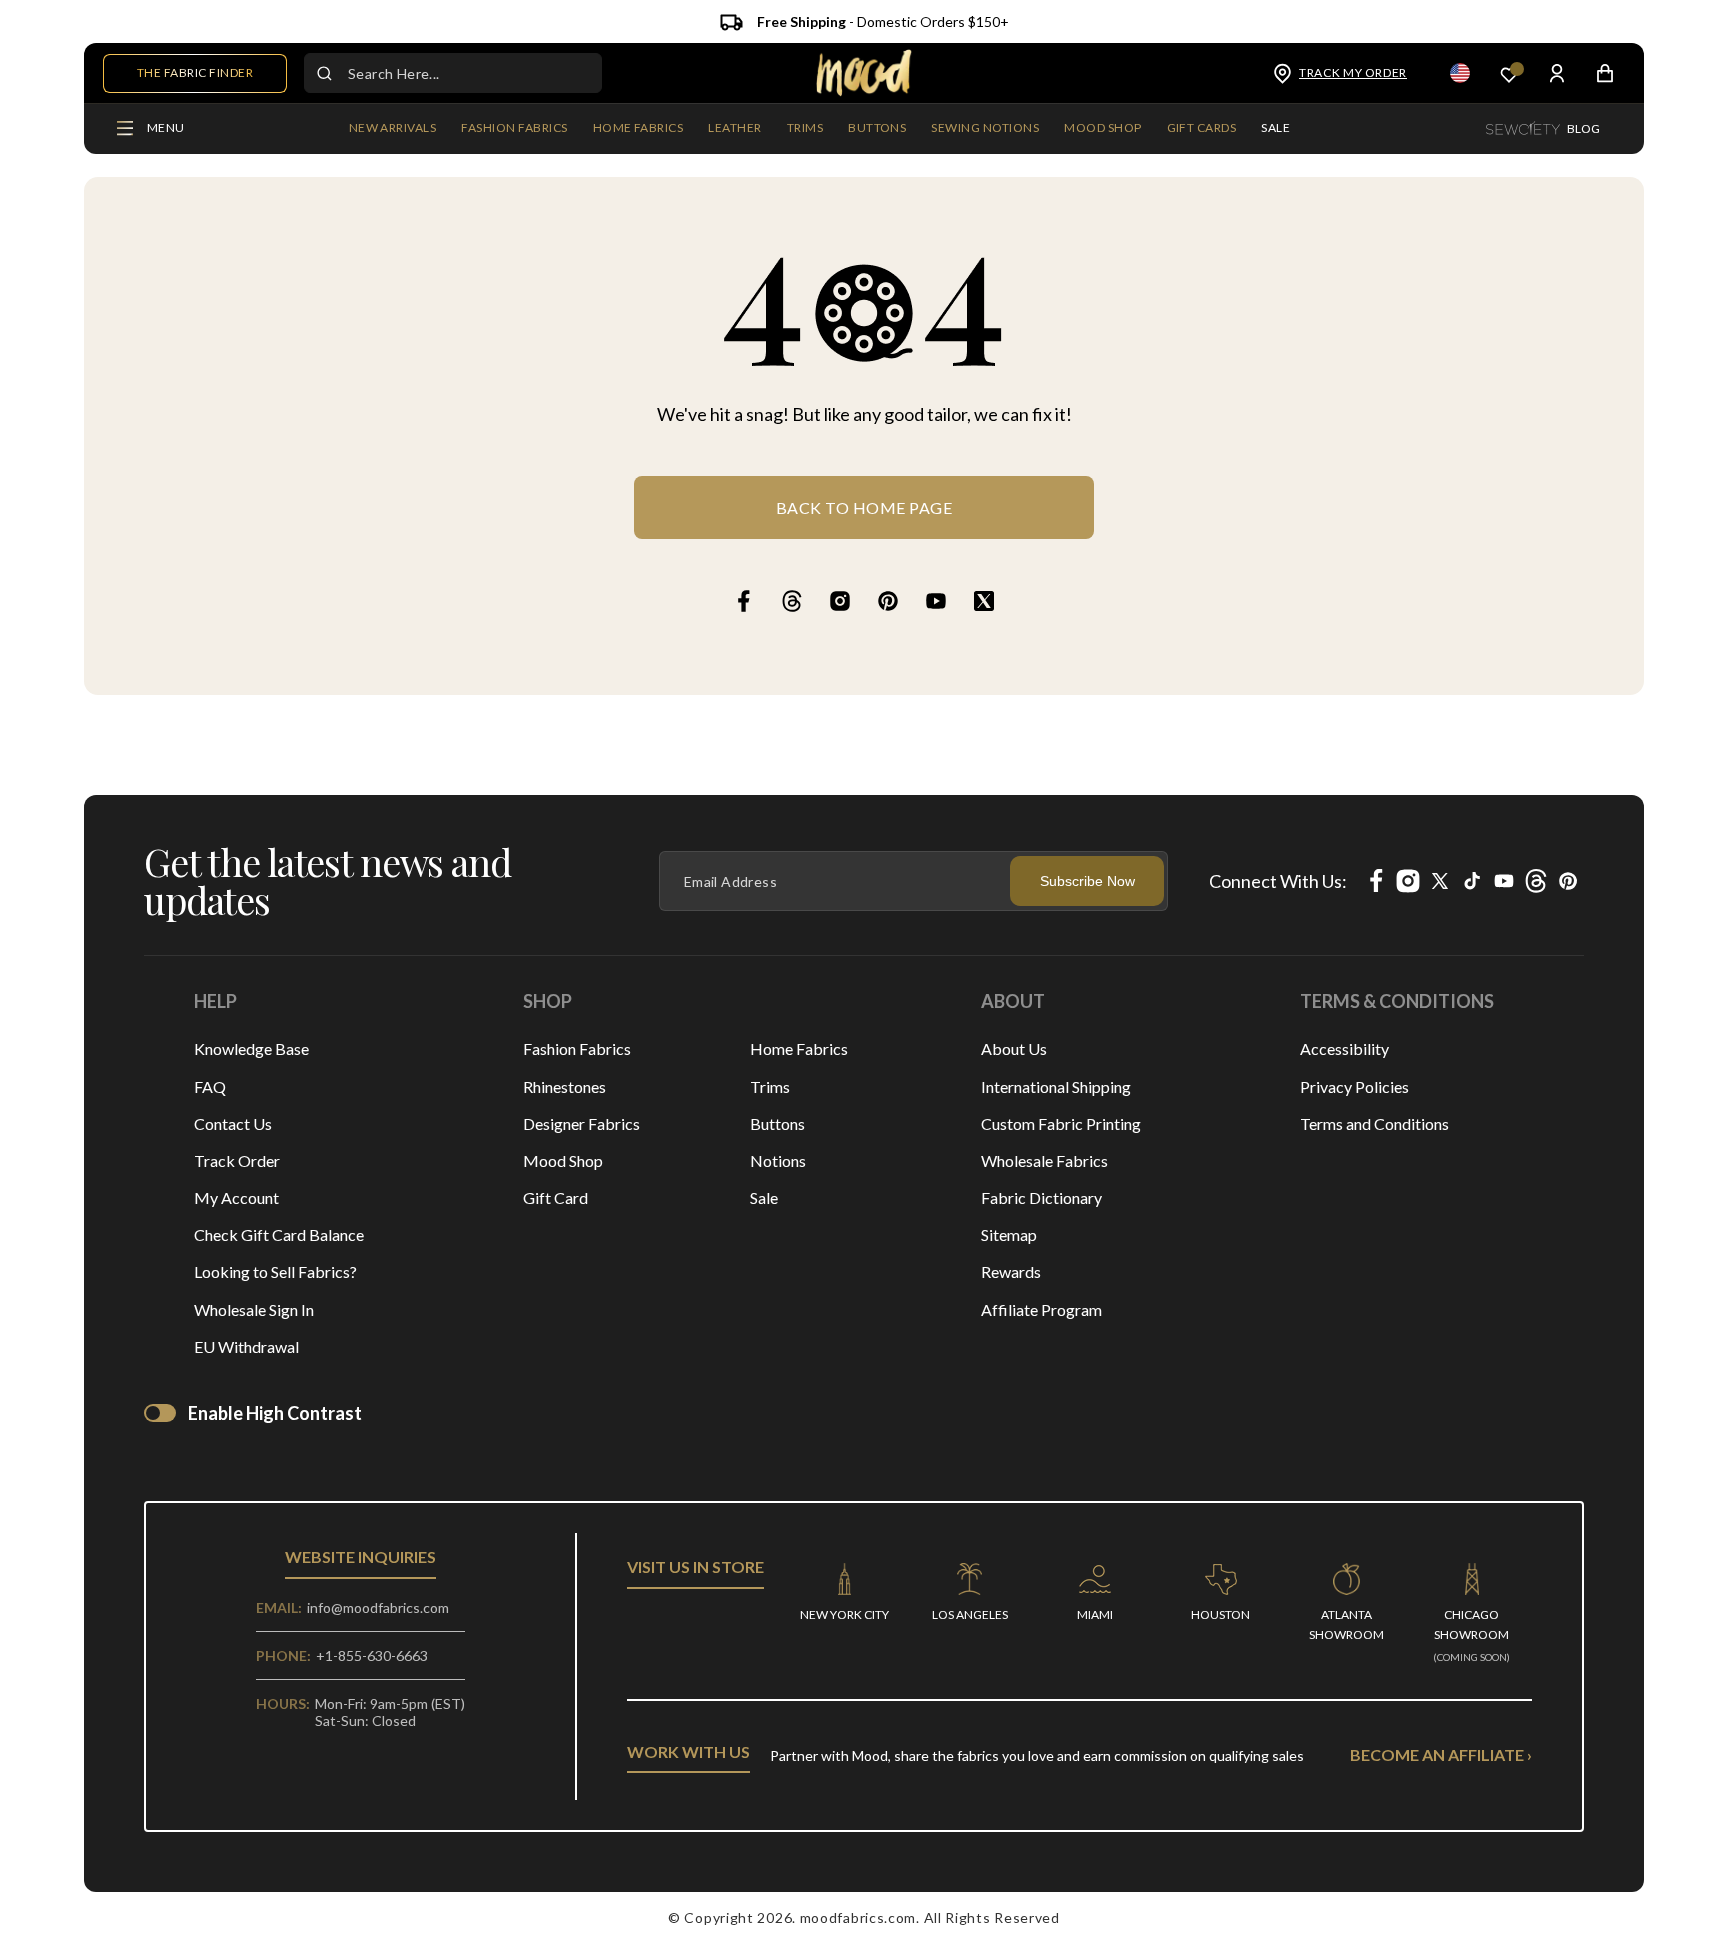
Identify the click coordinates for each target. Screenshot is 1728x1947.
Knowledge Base (251, 1048)
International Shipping (1056, 1086)
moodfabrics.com (858, 1917)
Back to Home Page (864, 507)
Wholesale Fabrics (1044, 1160)
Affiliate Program (1041, 1309)
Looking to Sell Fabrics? (275, 1271)
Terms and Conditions (1374, 1123)
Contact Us (233, 1123)
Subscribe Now (1087, 881)
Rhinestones (564, 1086)
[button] (514, 129)
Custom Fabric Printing (1061, 1123)
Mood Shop (563, 1160)
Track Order (237, 1160)
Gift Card (555, 1197)
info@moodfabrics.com (378, 1607)
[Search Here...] (324, 73)
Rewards (1011, 1271)
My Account (236, 1197)
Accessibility (1344, 1048)
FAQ (210, 1086)
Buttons (777, 1123)
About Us (1014, 1048)
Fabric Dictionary (1041, 1197)
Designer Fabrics (581, 1123)
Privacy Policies (1354, 1086)
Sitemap (1009, 1234)
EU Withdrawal (246, 1346)
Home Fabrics (799, 1048)
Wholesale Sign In (254, 1309)
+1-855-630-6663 (372, 1655)
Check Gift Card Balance (279, 1234)
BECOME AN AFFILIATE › (1441, 1754)
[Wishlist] (1509, 73)
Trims (770, 1086)
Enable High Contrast (275, 1413)
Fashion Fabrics (577, 1048)
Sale (764, 1197)
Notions (778, 1160)
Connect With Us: (1278, 881)
